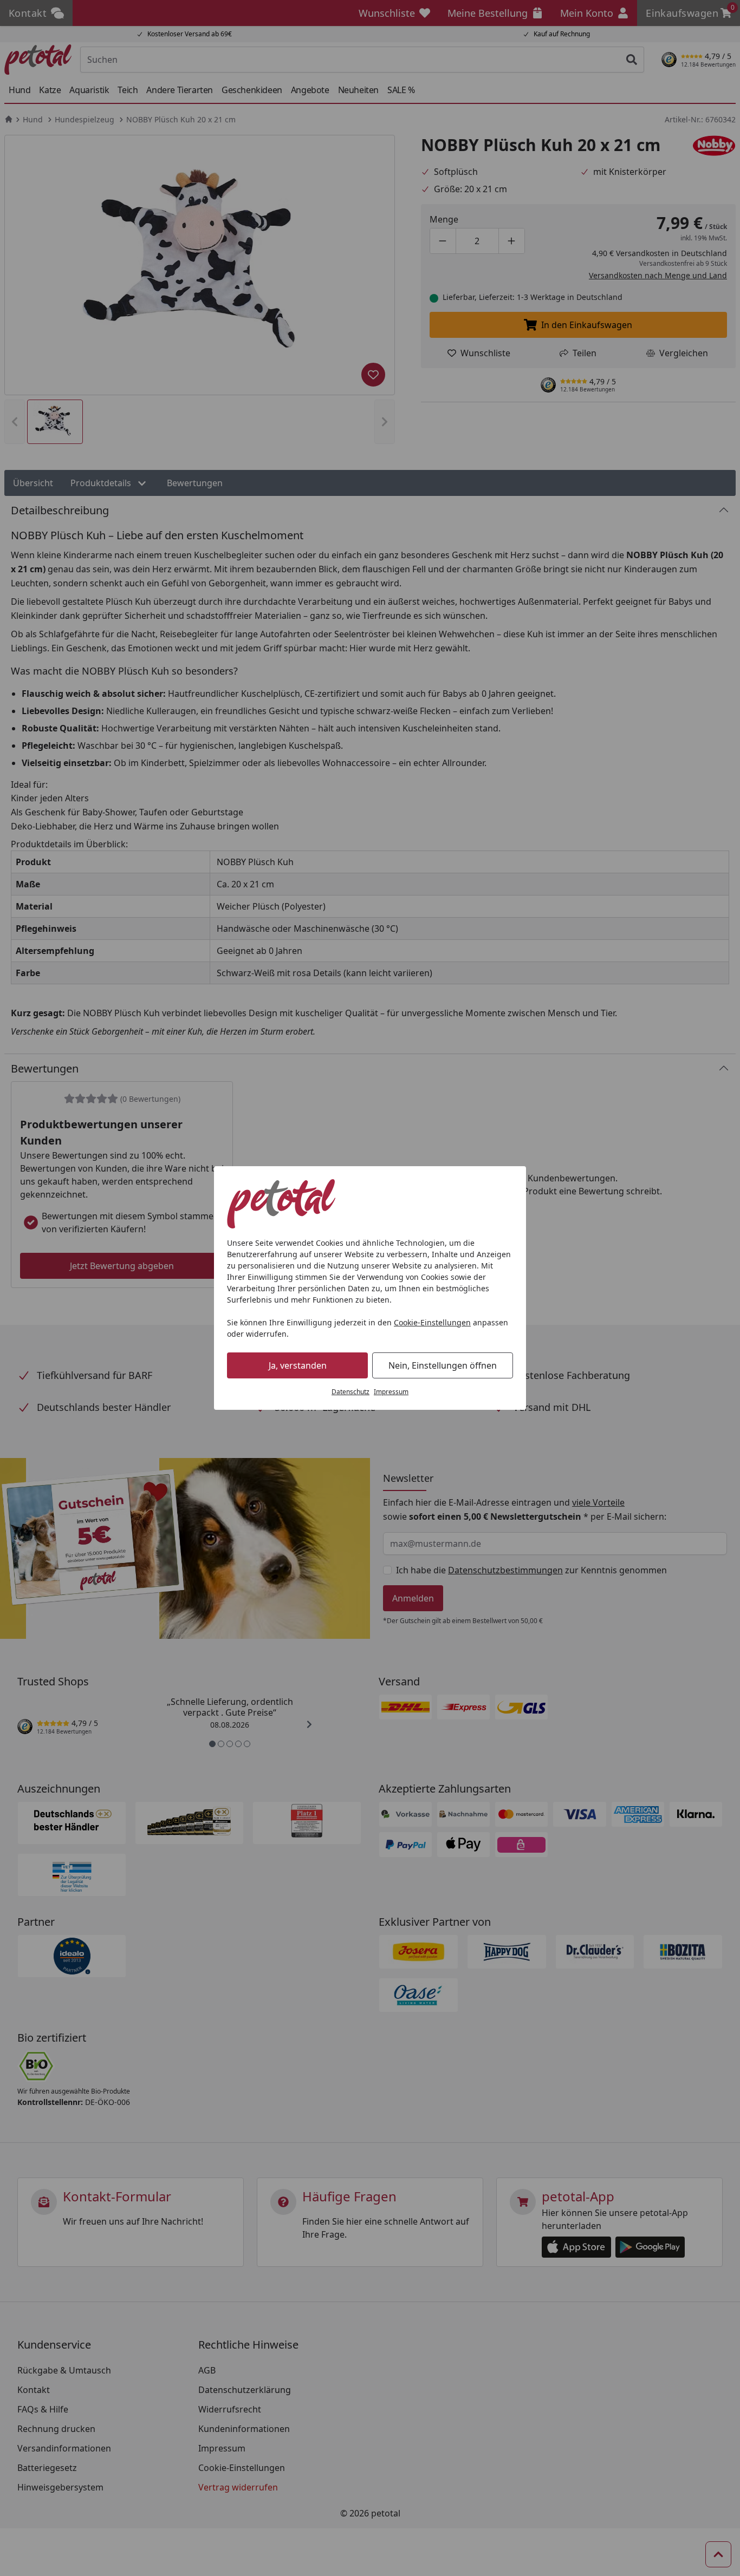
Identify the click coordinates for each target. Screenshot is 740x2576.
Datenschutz (350, 1392)
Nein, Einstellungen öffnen (443, 1365)
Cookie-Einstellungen (432, 1322)
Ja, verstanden (298, 1365)
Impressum (391, 1392)
